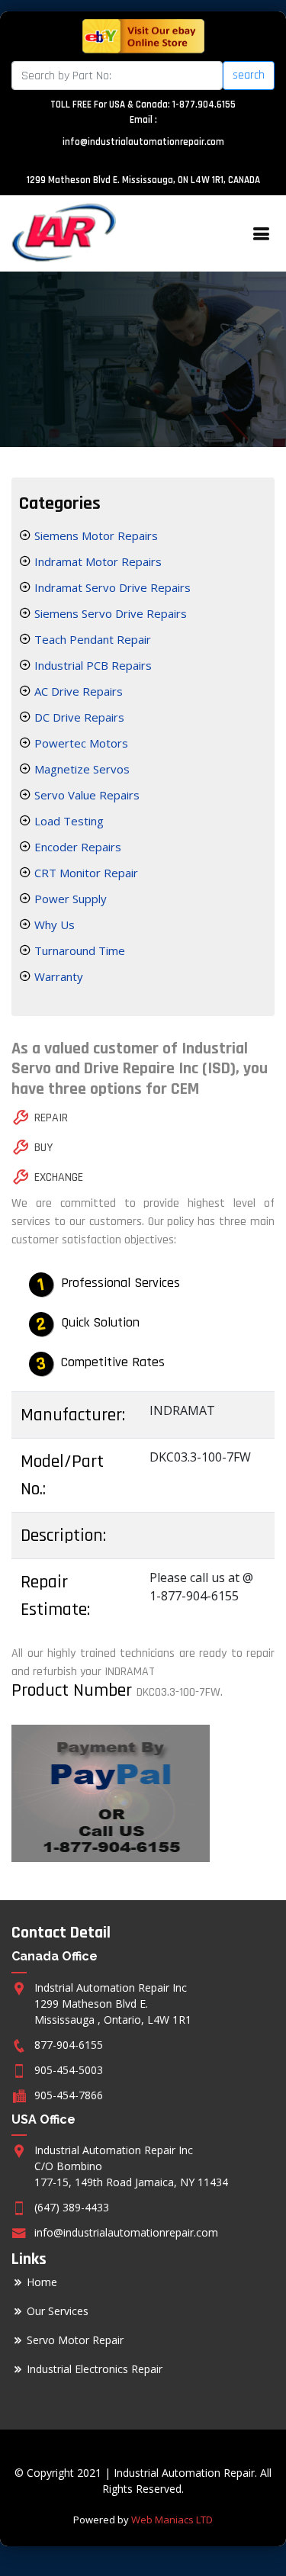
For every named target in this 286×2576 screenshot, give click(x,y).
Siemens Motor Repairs (95, 535)
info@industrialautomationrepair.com (143, 142)
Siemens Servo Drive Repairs (109, 613)
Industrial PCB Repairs (92, 665)
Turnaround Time (78, 950)
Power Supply (69, 899)
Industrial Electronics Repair (95, 2369)
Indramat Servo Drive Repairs (111, 587)
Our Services (58, 2311)
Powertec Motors (80, 743)
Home (42, 2282)
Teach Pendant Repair (91, 639)
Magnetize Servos (80, 769)
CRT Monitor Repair (85, 873)
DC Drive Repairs (78, 717)
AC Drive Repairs (77, 691)
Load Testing (67, 821)
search (249, 75)
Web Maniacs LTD (172, 2520)
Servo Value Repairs (85, 795)
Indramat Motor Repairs (96, 561)
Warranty (57, 976)
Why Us (53, 925)
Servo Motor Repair (75, 2340)
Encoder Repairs (76, 847)
